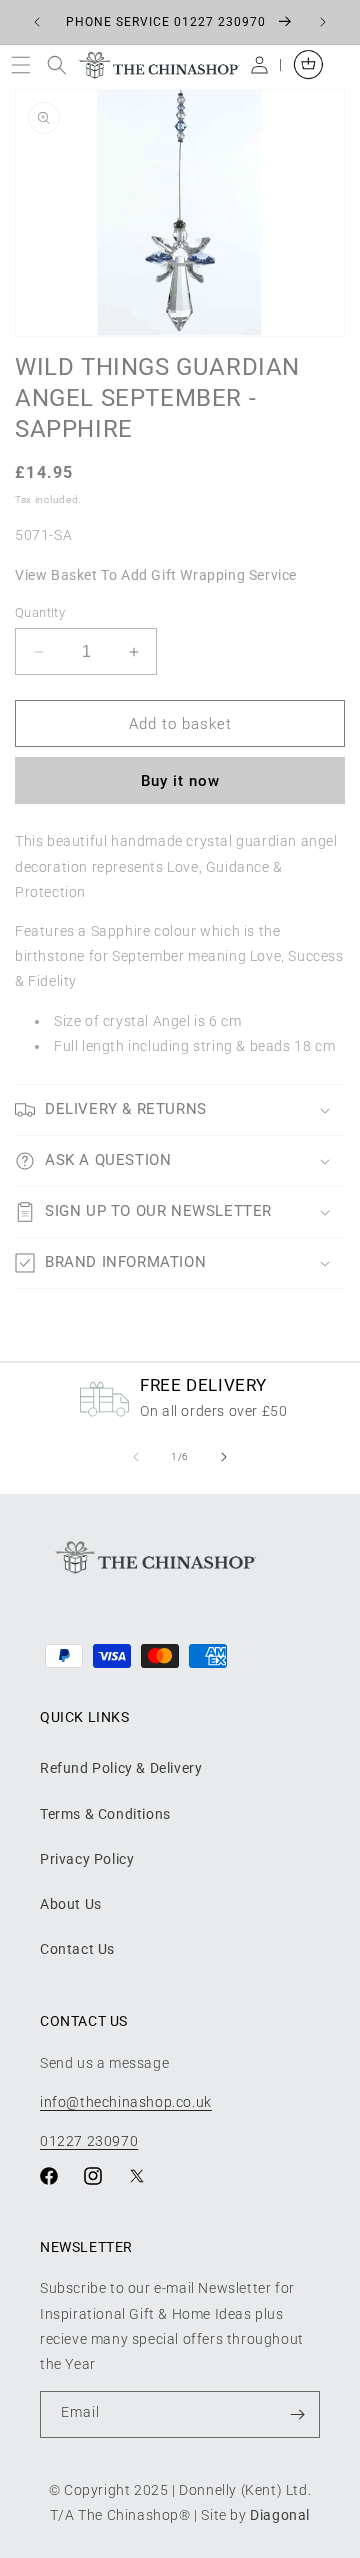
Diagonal (280, 2515)
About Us (71, 1904)
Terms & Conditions (105, 1814)
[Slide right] (224, 1457)
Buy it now (180, 781)
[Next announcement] (323, 22)
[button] (25, 64)
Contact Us (77, 1949)
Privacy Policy (87, 1859)
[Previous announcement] (37, 22)
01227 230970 (89, 2141)
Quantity (40, 612)
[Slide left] (136, 1457)
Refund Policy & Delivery (121, 1768)
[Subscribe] (297, 2414)
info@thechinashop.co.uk (126, 2102)
